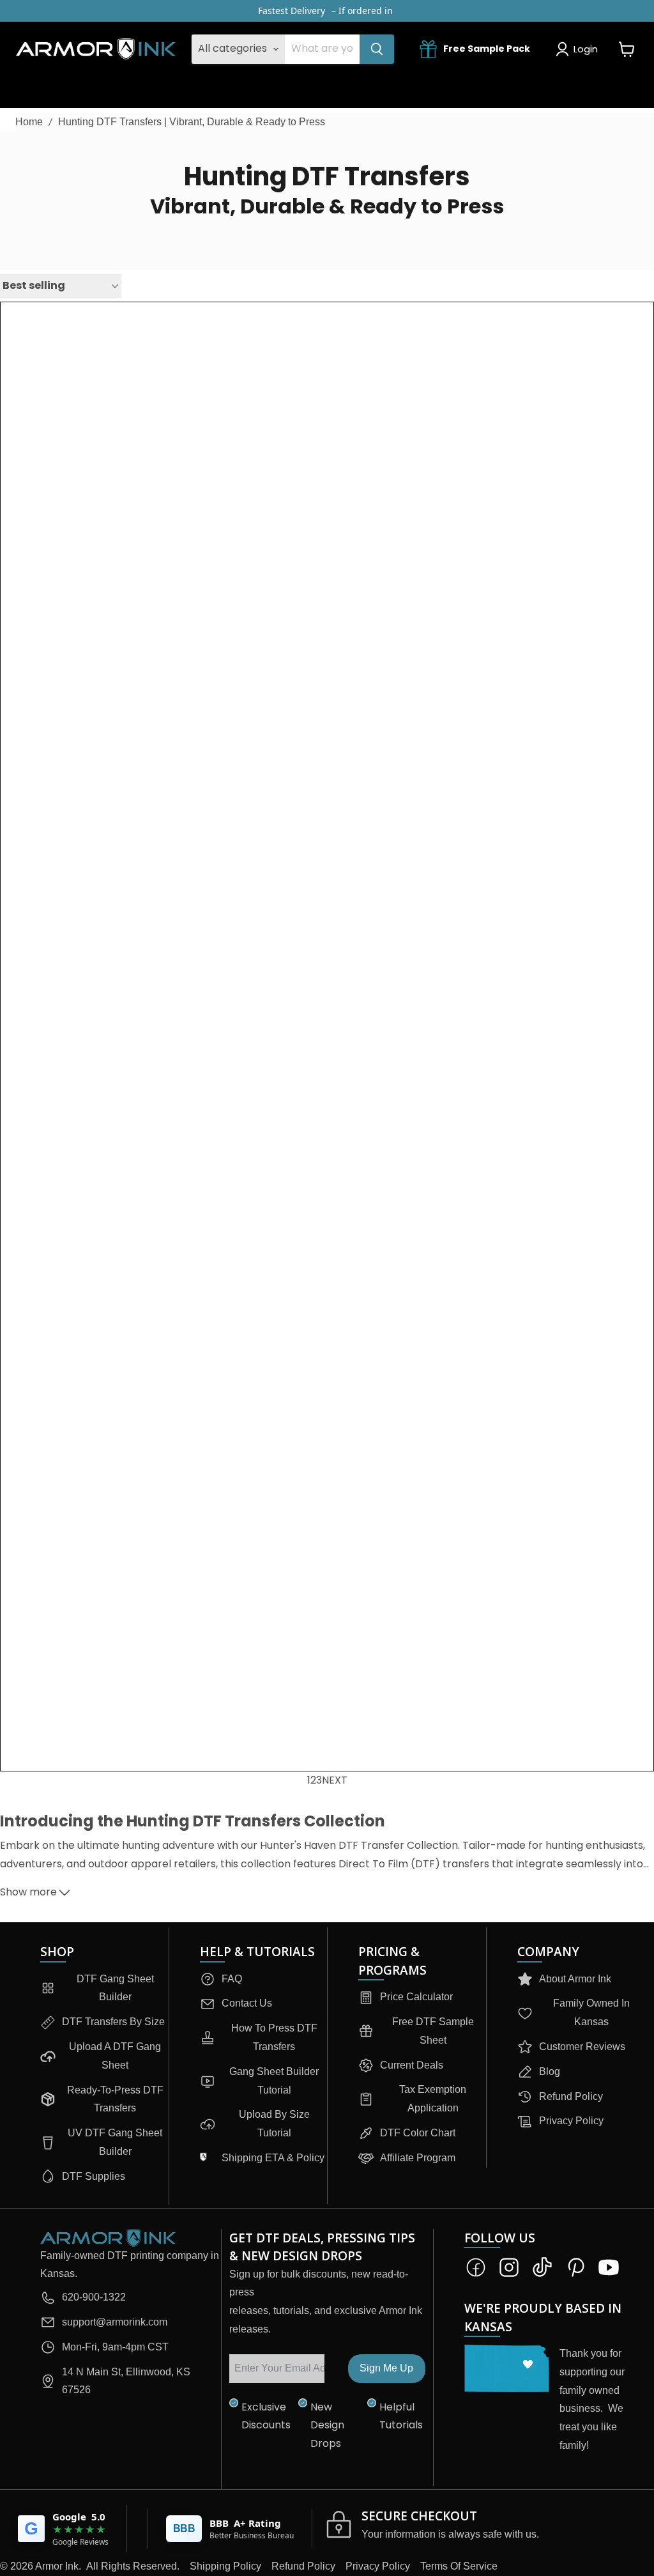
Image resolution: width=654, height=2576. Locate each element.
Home (29, 122)
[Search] (377, 49)
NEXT (335, 1780)
